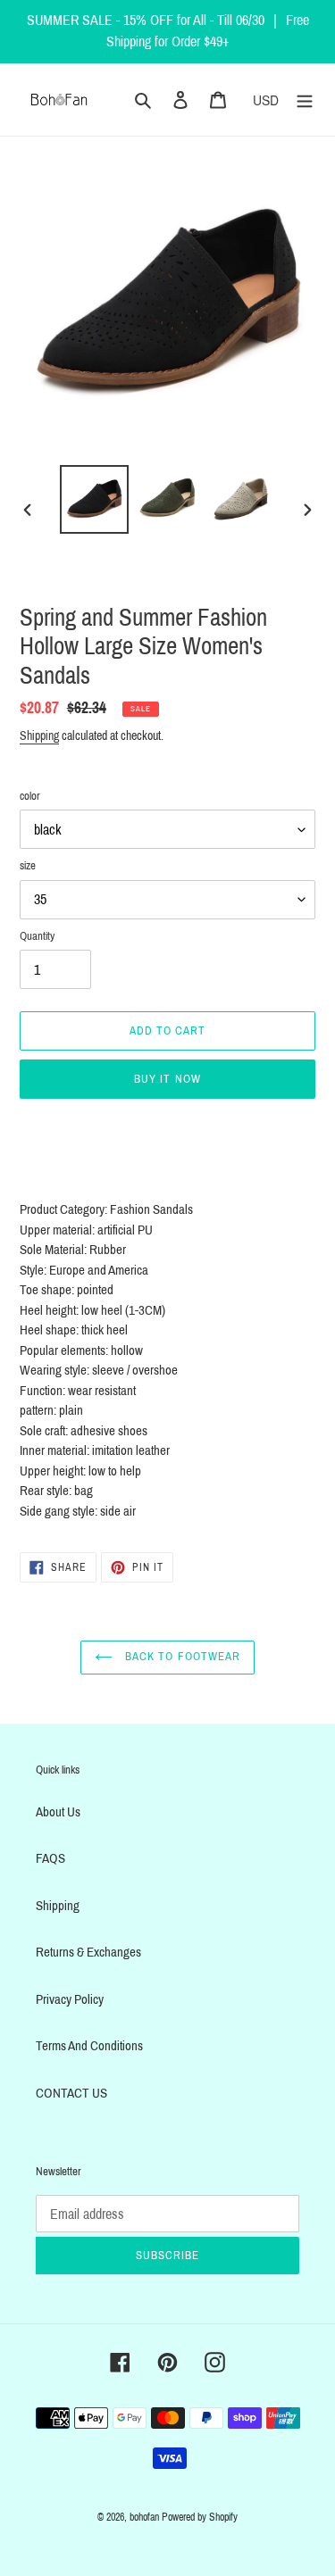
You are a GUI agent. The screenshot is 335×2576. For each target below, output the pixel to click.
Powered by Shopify (200, 2517)
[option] (95, 499)
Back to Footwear (181, 1657)
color (30, 796)
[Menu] (305, 100)
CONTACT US (71, 2093)
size (28, 866)
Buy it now (167, 1079)
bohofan (144, 2517)
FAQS (50, 1858)
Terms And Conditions (89, 2046)
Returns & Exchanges (88, 1952)
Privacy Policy (70, 1999)
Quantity (37, 936)
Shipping (39, 736)
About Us (58, 1812)
